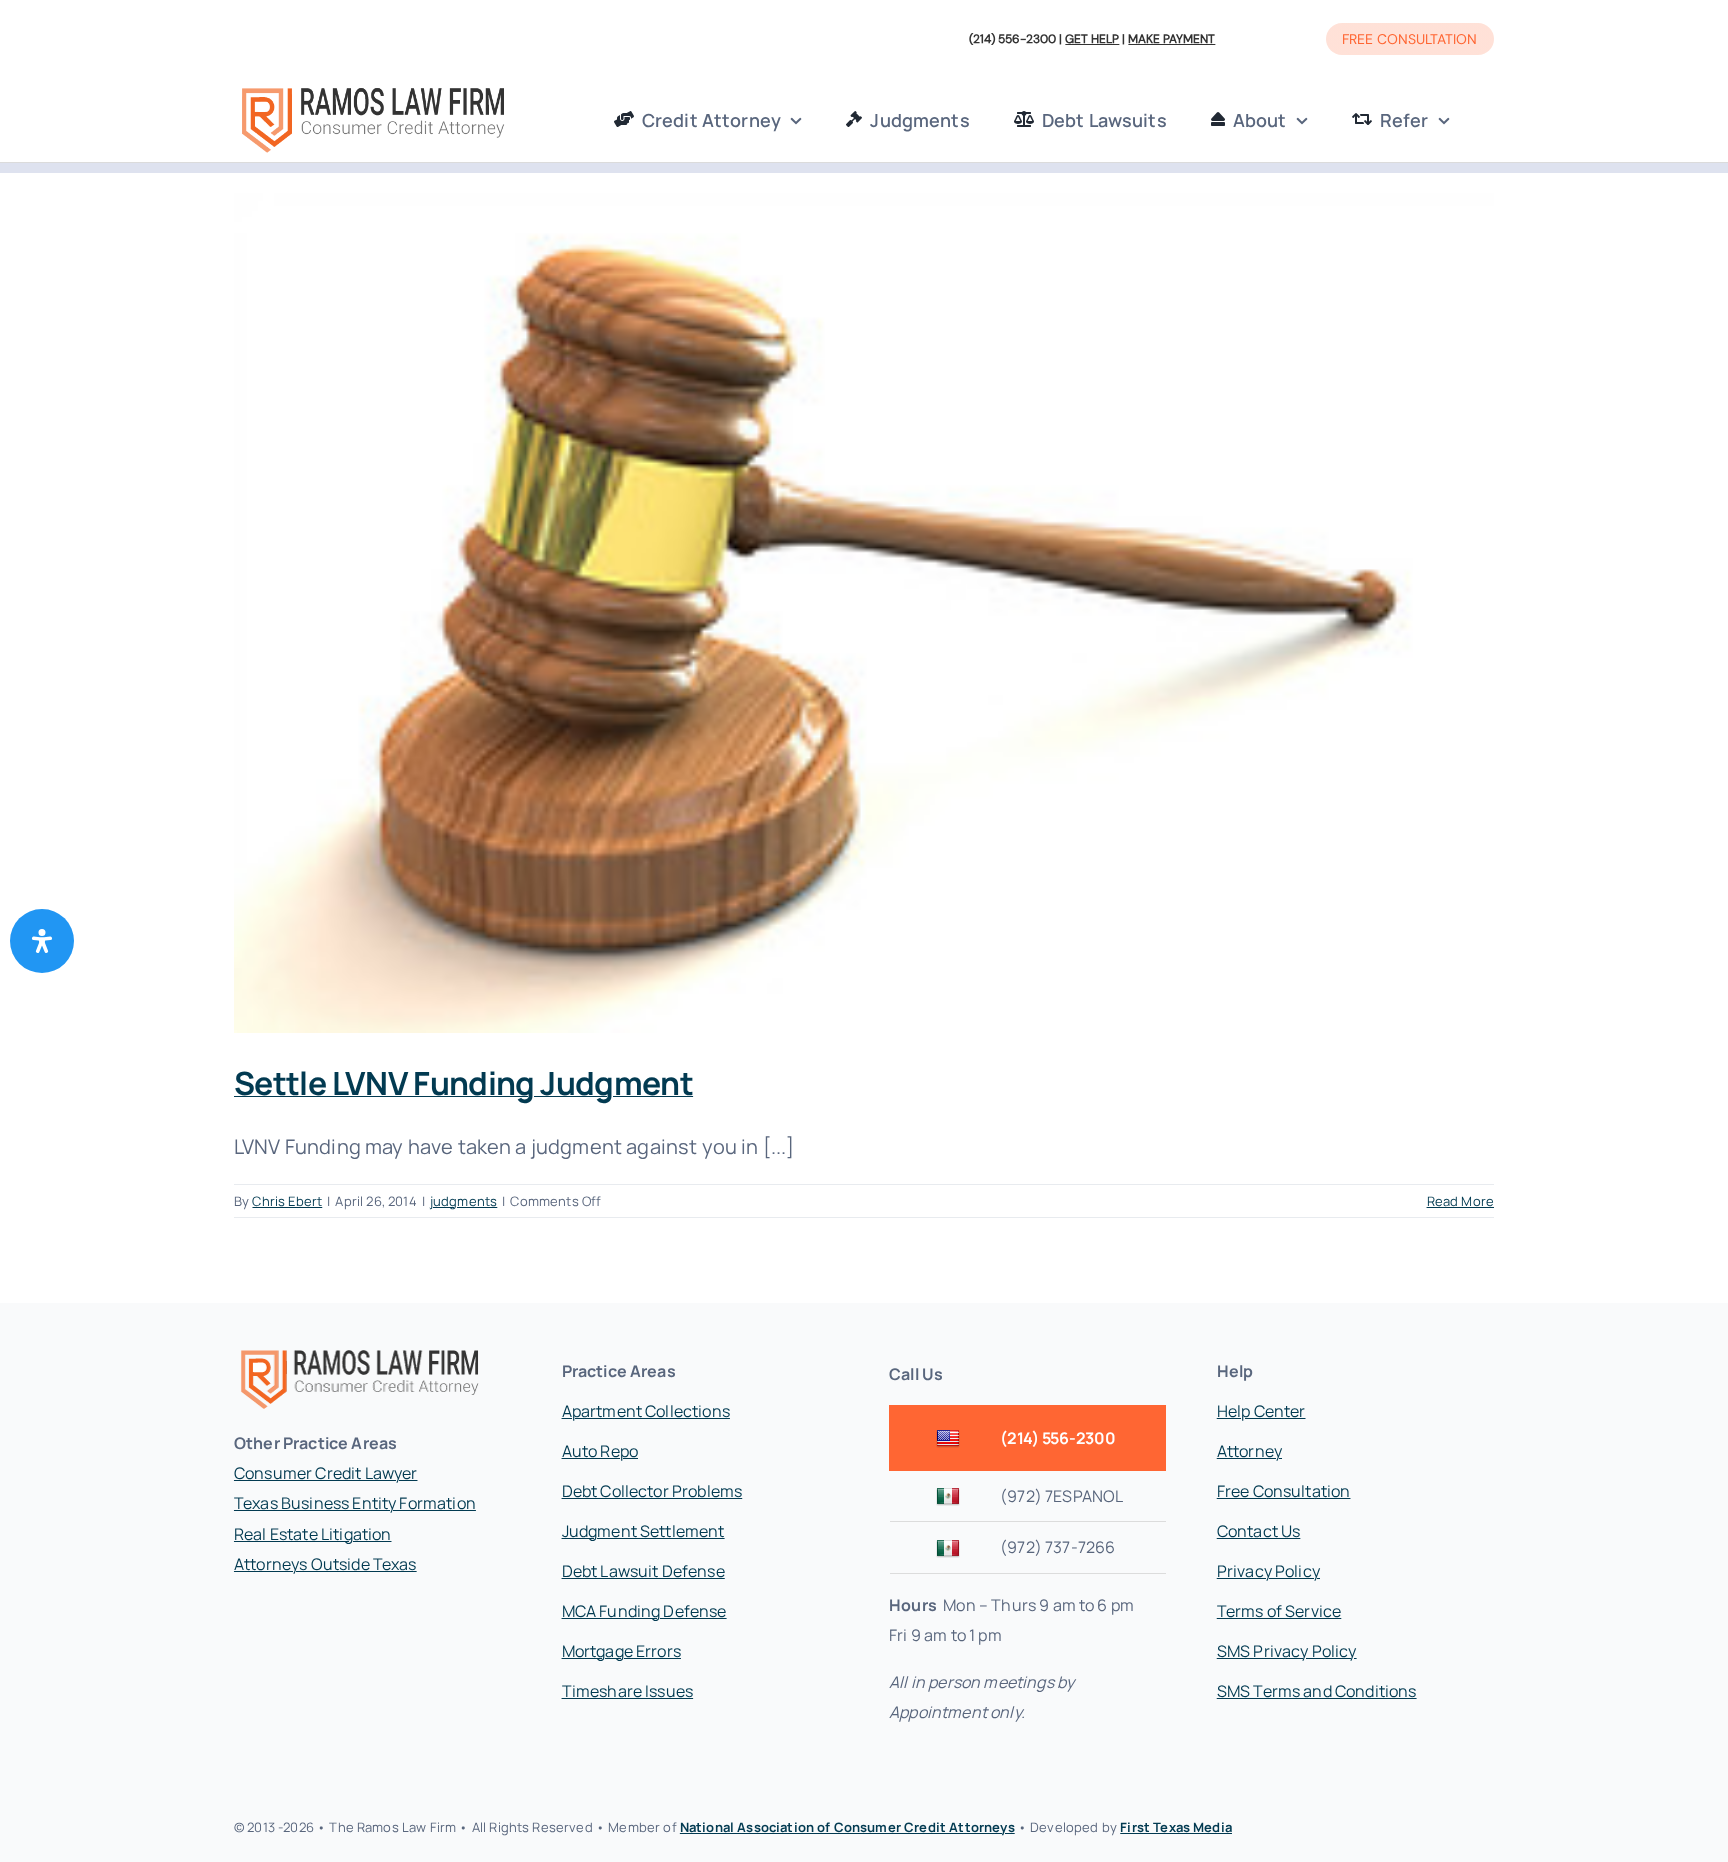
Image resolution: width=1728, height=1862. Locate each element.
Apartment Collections (646, 1411)
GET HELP (1092, 39)
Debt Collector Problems (652, 1491)
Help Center (1261, 1411)
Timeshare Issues (628, 1691)
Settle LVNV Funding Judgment (463, 1083)
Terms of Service (1279, 1611)
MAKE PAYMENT (1171, 39)
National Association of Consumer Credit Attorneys (847, 1827)
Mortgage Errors (621, 1651)
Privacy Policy (1268, 1571)
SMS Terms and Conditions (1317, 1691)
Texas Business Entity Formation (355, 1503)
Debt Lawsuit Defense (643, 1571)
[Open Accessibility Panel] (42, 941)
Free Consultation (1284, 1491)
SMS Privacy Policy (1287, 1651)
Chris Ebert (287, 1201)
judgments (463, 1201)
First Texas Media (1176, 1827)
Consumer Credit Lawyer (326, 1473)
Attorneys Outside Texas (325, 1564)
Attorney (1249, 1451)
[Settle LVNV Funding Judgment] (864, 613)
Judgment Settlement (643, 1531)
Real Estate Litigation (313, 1534)
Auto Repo (600, 1451)
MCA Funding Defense (644, 1611)
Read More (1460, 1201)
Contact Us (1259, 1531)
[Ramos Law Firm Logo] (372, 89)
